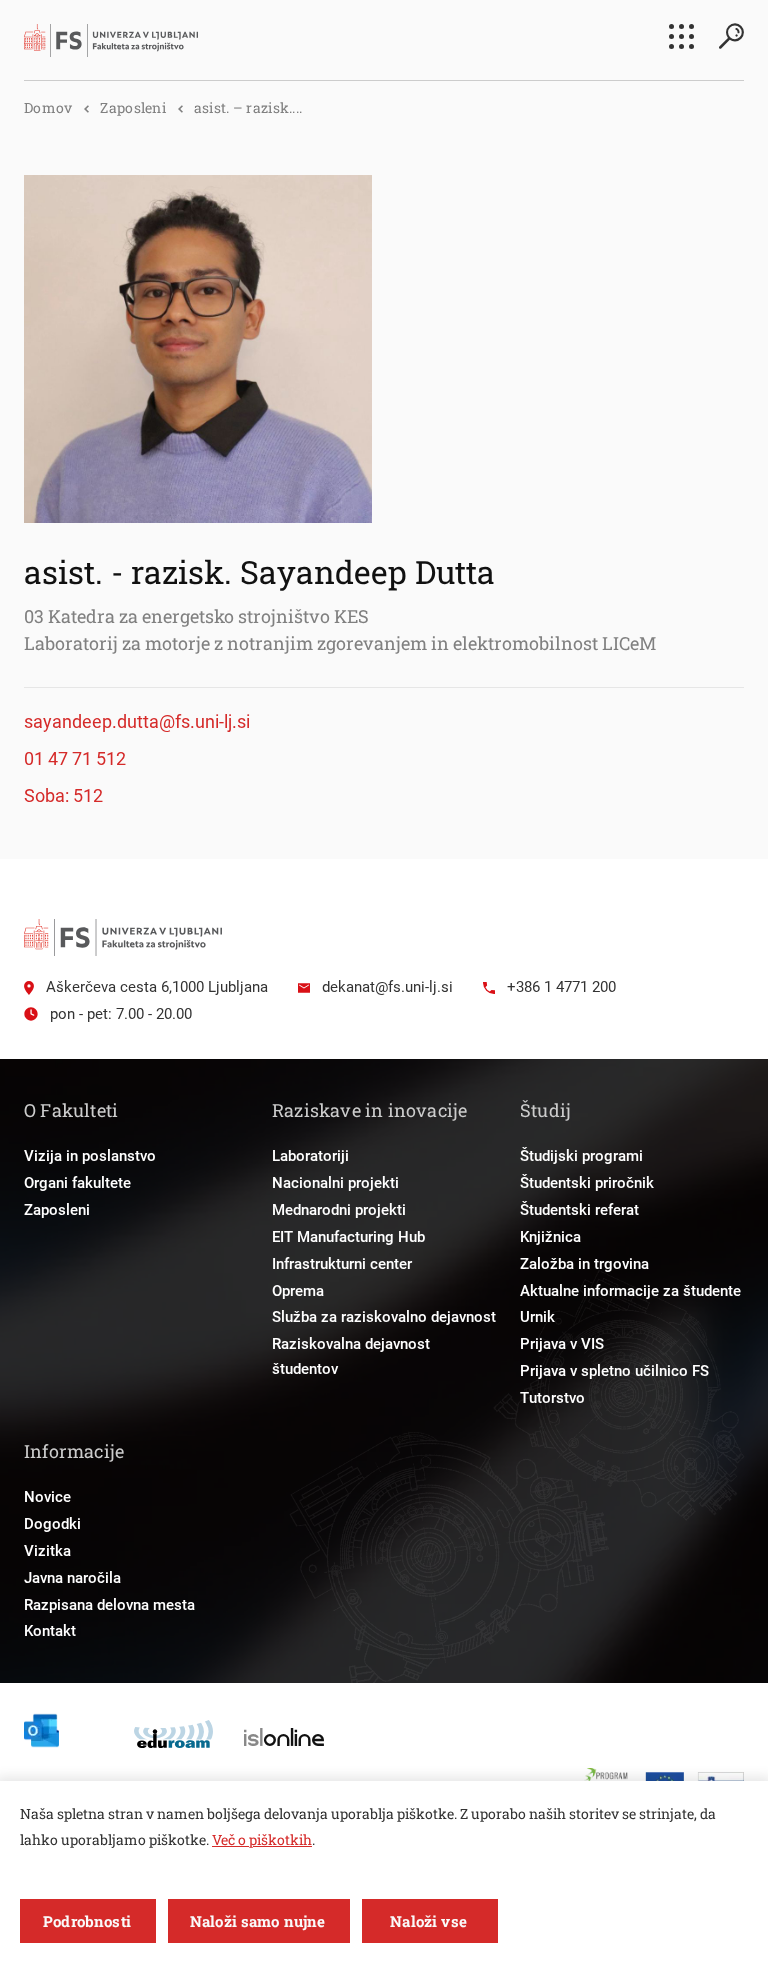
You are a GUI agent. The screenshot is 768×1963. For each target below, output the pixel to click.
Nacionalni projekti (335, 1183)
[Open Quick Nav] (681, 36)
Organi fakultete (77, 1183)
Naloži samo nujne (258, 1921)
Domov (48, 107)
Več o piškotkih (262, 1839)
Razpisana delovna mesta (109, 1605)
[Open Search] (731, 36)
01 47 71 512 (75, 758)
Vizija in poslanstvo (90, 1156)
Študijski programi (581, 1156)
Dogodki (52, 1524)
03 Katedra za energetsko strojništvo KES (196, 616)
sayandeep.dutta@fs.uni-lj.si (137, 721)
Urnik (537, 1317)
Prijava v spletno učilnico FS (614, 1371)
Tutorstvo (552, 1398)
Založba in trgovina (584, 1264)
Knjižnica (550, 1237)
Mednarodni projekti (339, 1210)
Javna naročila (72, 1578)
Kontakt (50, 1631)
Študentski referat (579, 1210)
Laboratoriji (310, 1156)
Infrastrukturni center (342, 1264)
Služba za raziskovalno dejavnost (384, 1317)
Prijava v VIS (562, 1344)
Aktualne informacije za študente (630, 1291)
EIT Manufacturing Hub (348, 1237)
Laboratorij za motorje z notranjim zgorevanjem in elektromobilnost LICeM (340, 643)
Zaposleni (133, 107)
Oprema (298, 1291)
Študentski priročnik (587, 1183)
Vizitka (47, 1551)
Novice (47, 1497)
